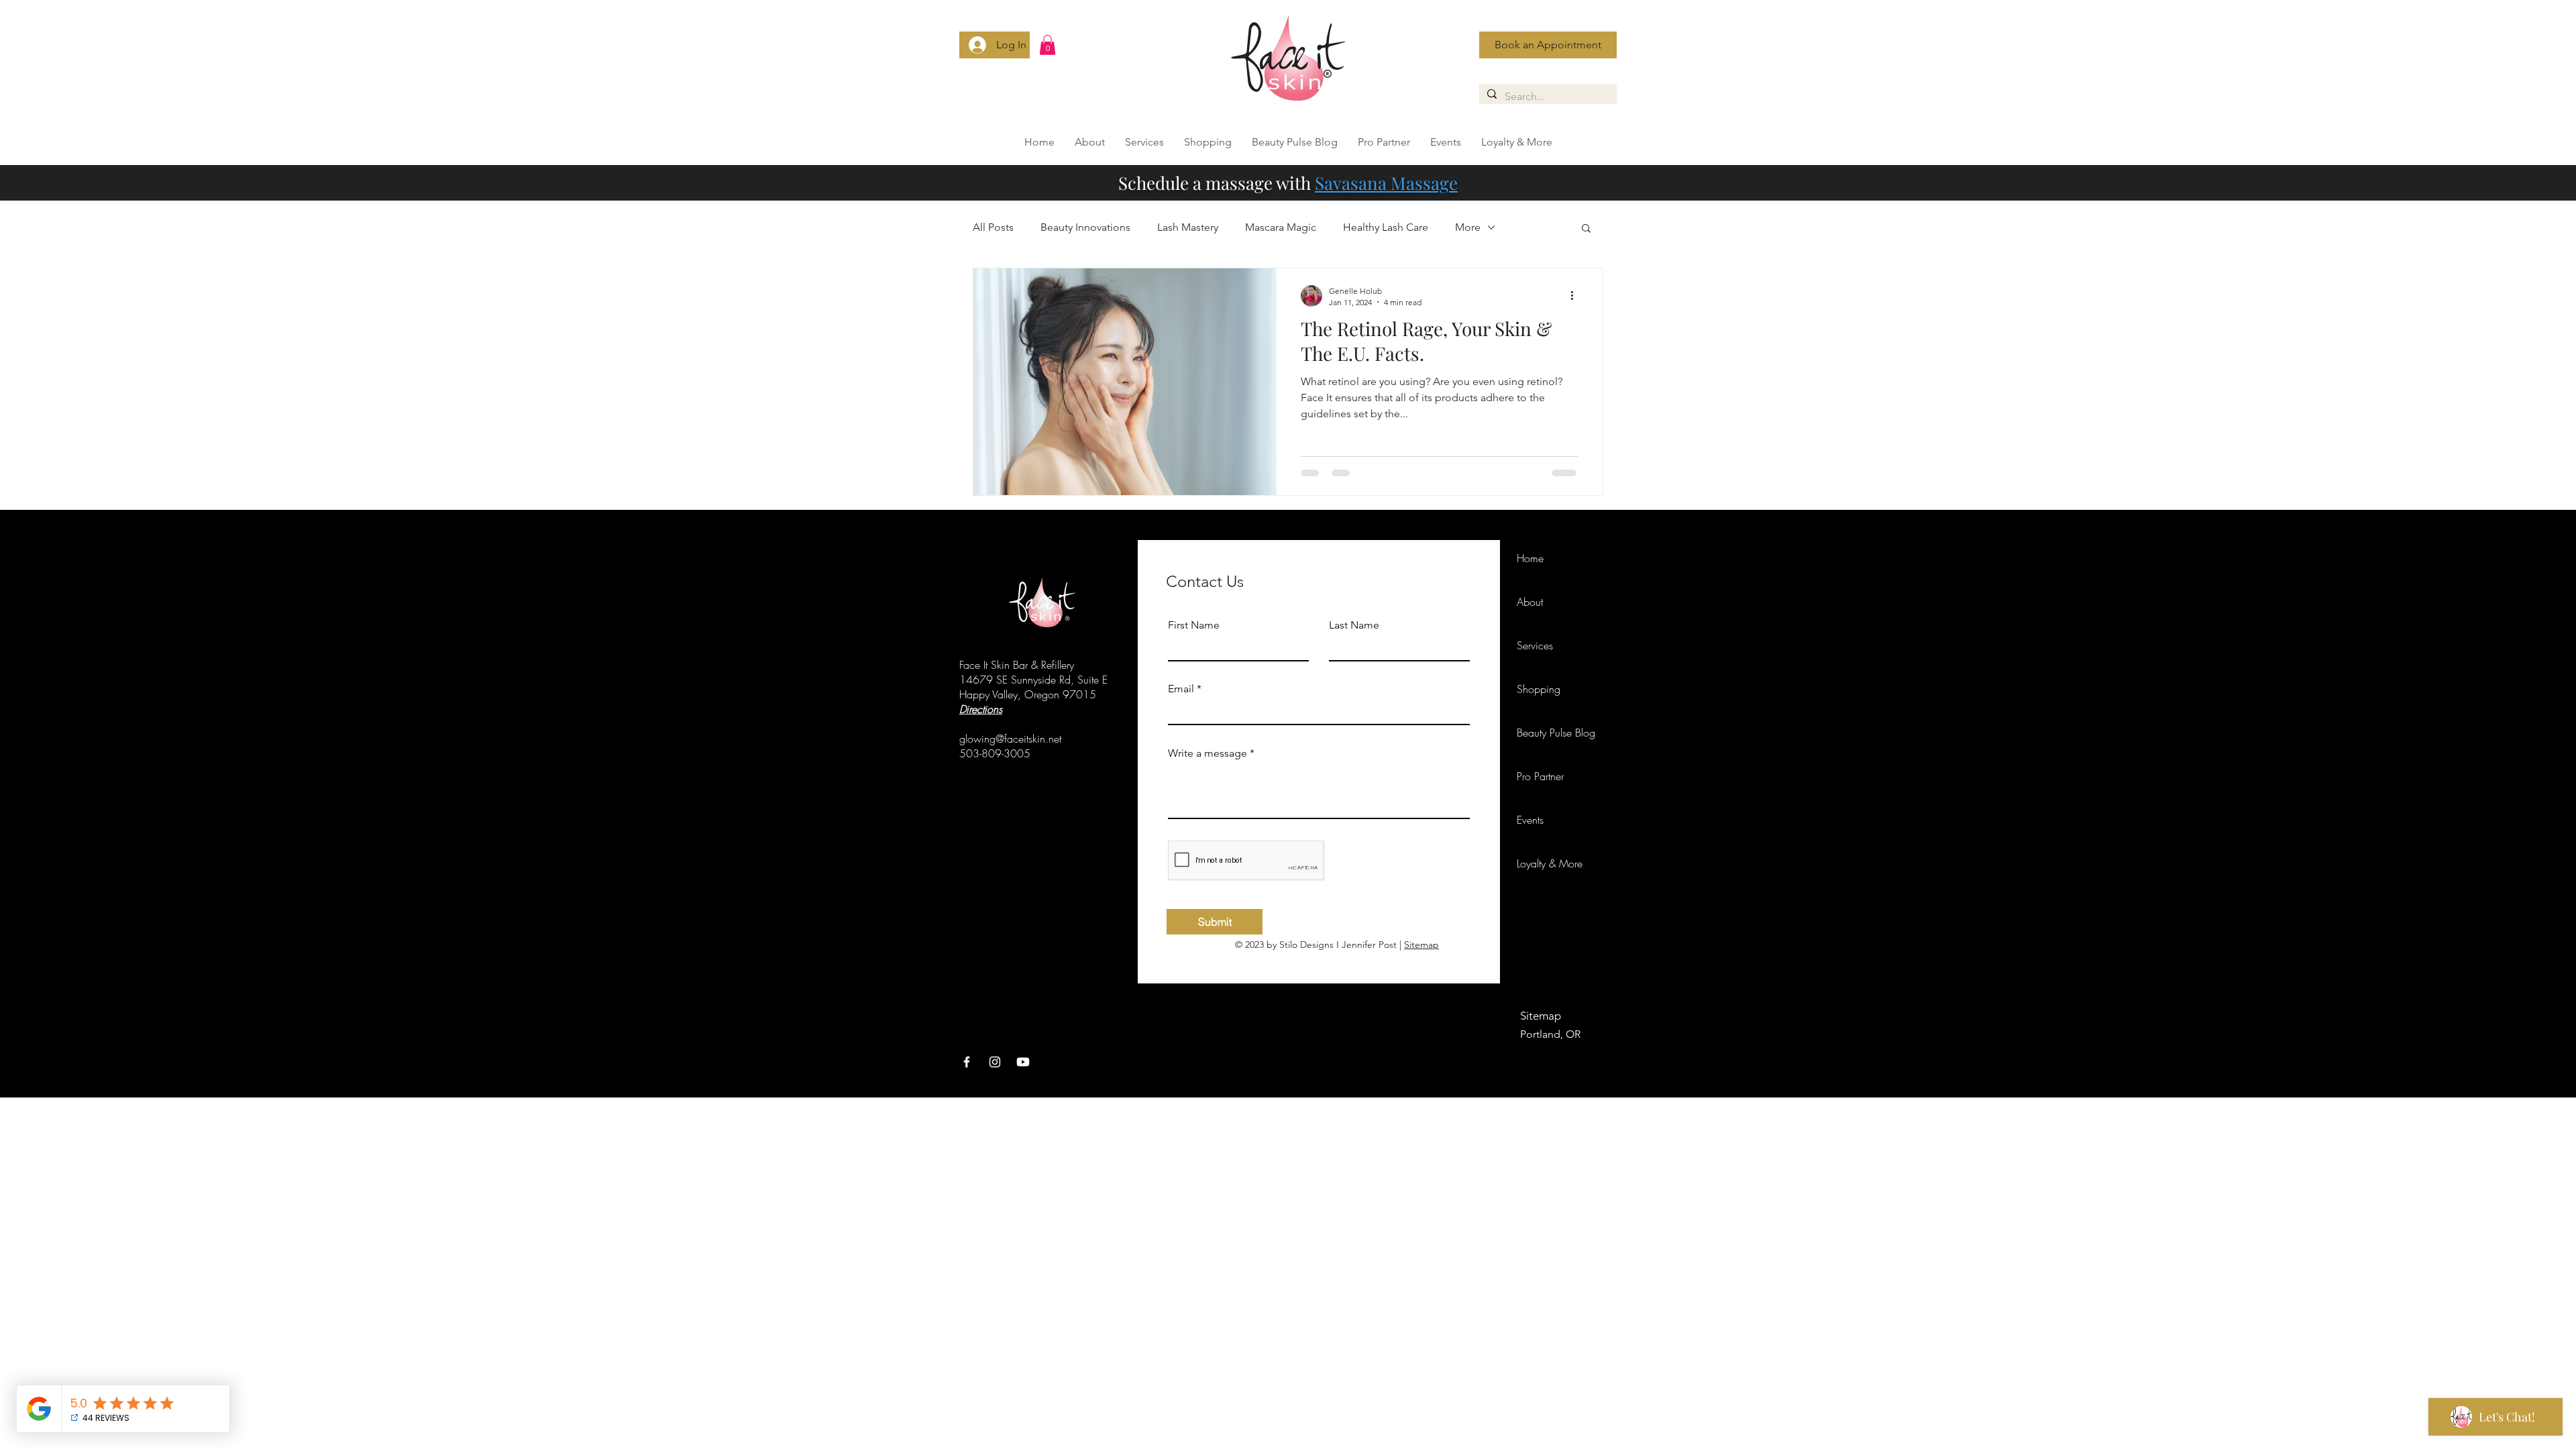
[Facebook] (967, 1062)
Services (1535, 645)
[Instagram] (995, 1062)
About (1530, 602)
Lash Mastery (1188, 227)
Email (1181, 689)
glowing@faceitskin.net (1010, 739)
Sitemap (1421, 945)
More (1468, 227)
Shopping (1539, 689)
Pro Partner (1540, 776)
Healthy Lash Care (1386, 227)
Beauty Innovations (1085, 227)
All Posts (993, 227)
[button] (1048, 45)
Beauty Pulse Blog (1556, 733)
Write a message (1207, 753)
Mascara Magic (1281, 227)
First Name (1194, 625)
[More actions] (1576, 296)
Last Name (1354, 625)
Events (1530, 820)
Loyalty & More (1550, 863)
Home (1530, 558)
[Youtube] (1023, 1062)
